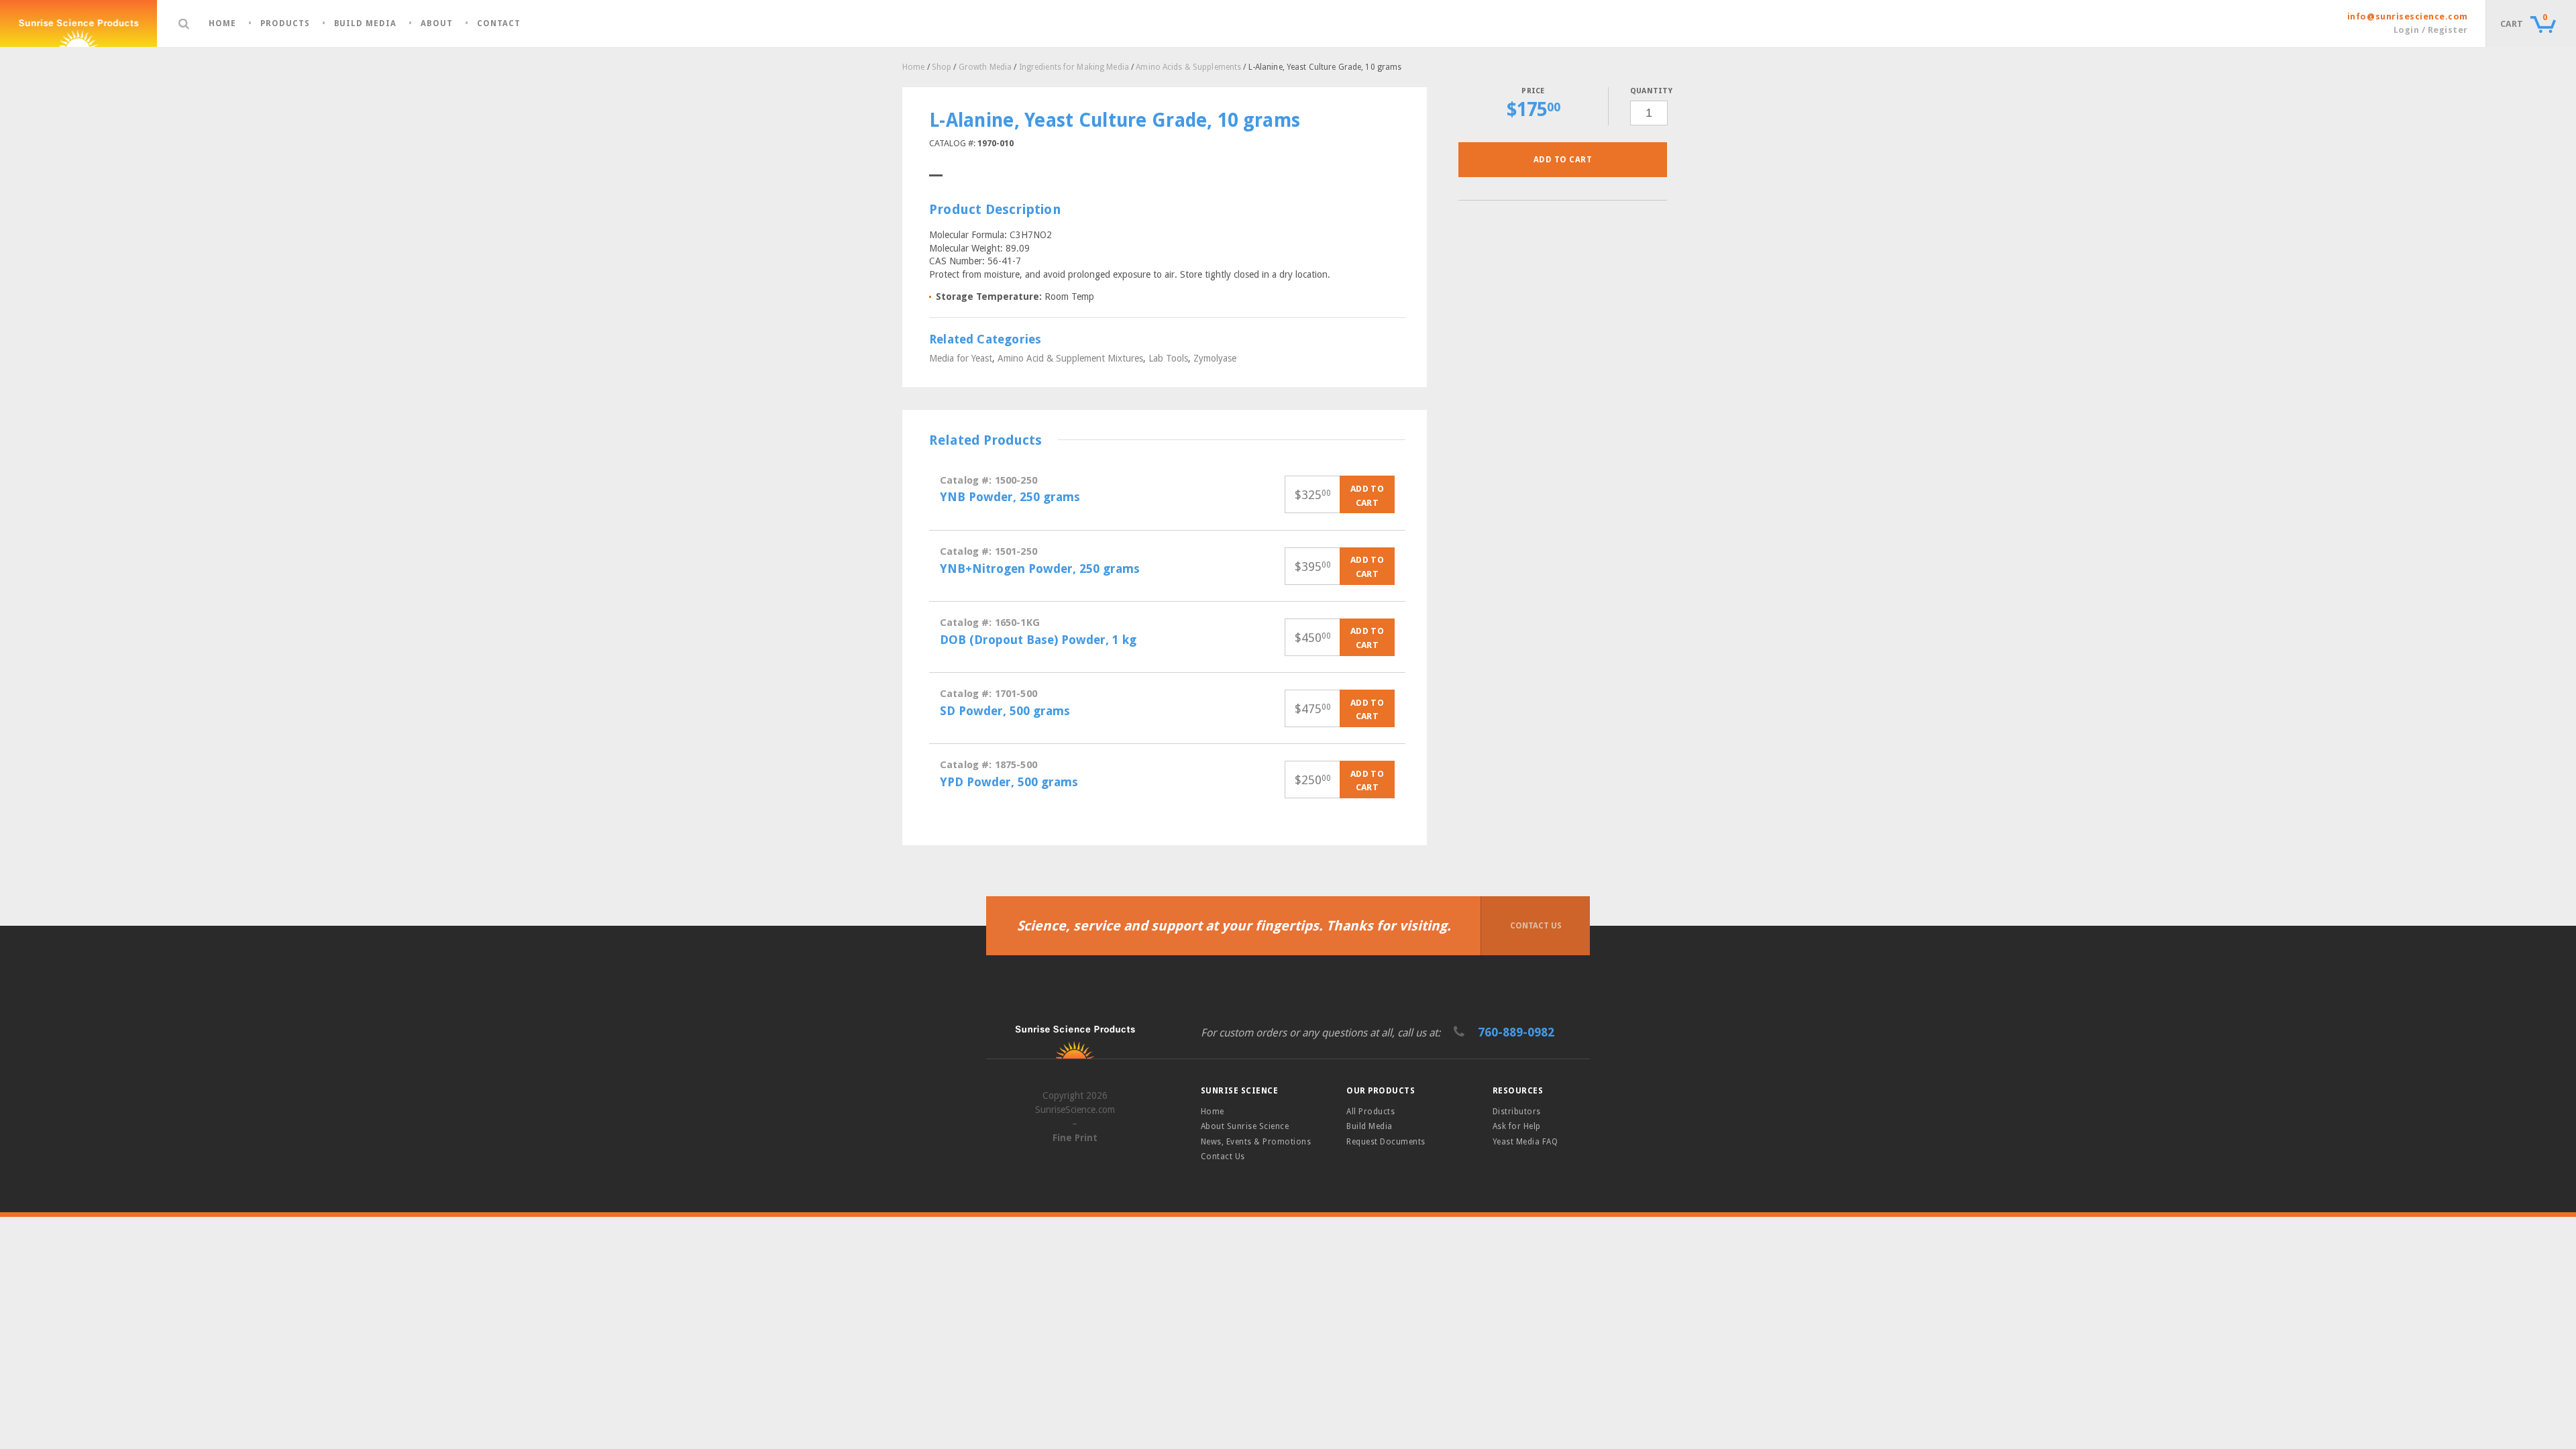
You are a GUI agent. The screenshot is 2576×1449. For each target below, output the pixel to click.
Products (285, 24)
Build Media (366, 24)
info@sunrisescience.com (2408, 16)
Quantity (1649, 91)
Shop (942, 67)
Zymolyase (1215, 358)
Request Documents (1386, 1142)
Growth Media (985, 67)
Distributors (1517, 1112)
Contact (499, 24)
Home (222, 24)
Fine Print (1075, 1138)
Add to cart (1563, 160)
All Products (1371, 1112)
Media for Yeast (961, 358)
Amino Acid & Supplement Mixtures (1070, 358)
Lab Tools (1168, 358)
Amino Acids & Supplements (1188, 67)
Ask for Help (1517, 1126)
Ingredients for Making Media (1074, 67)
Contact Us (1536, 926)
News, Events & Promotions (1256, 1142)
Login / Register (2431, 30)
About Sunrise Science (1245, 1126)
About (437, 24)
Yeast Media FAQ (1525, 1142)
